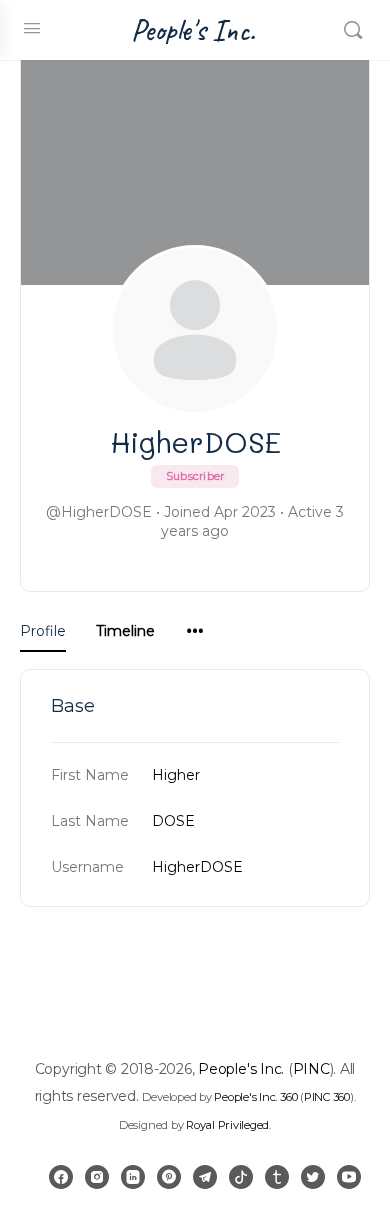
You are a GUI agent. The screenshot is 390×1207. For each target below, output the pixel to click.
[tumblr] (277, 1177)
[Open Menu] (32, 28)
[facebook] (61, 1177)
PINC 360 (327, 1097)
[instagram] (97, 1177)
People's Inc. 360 (255, 1097)
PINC (311, 1069)
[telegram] (205, 1177)
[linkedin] (133, 1177)
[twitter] (313, 1177)
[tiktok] (241, 1177)
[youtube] (349, 1177)
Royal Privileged (227, 1125)
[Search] (353, 30)
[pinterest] (169, 1177)
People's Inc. (193, 30)
